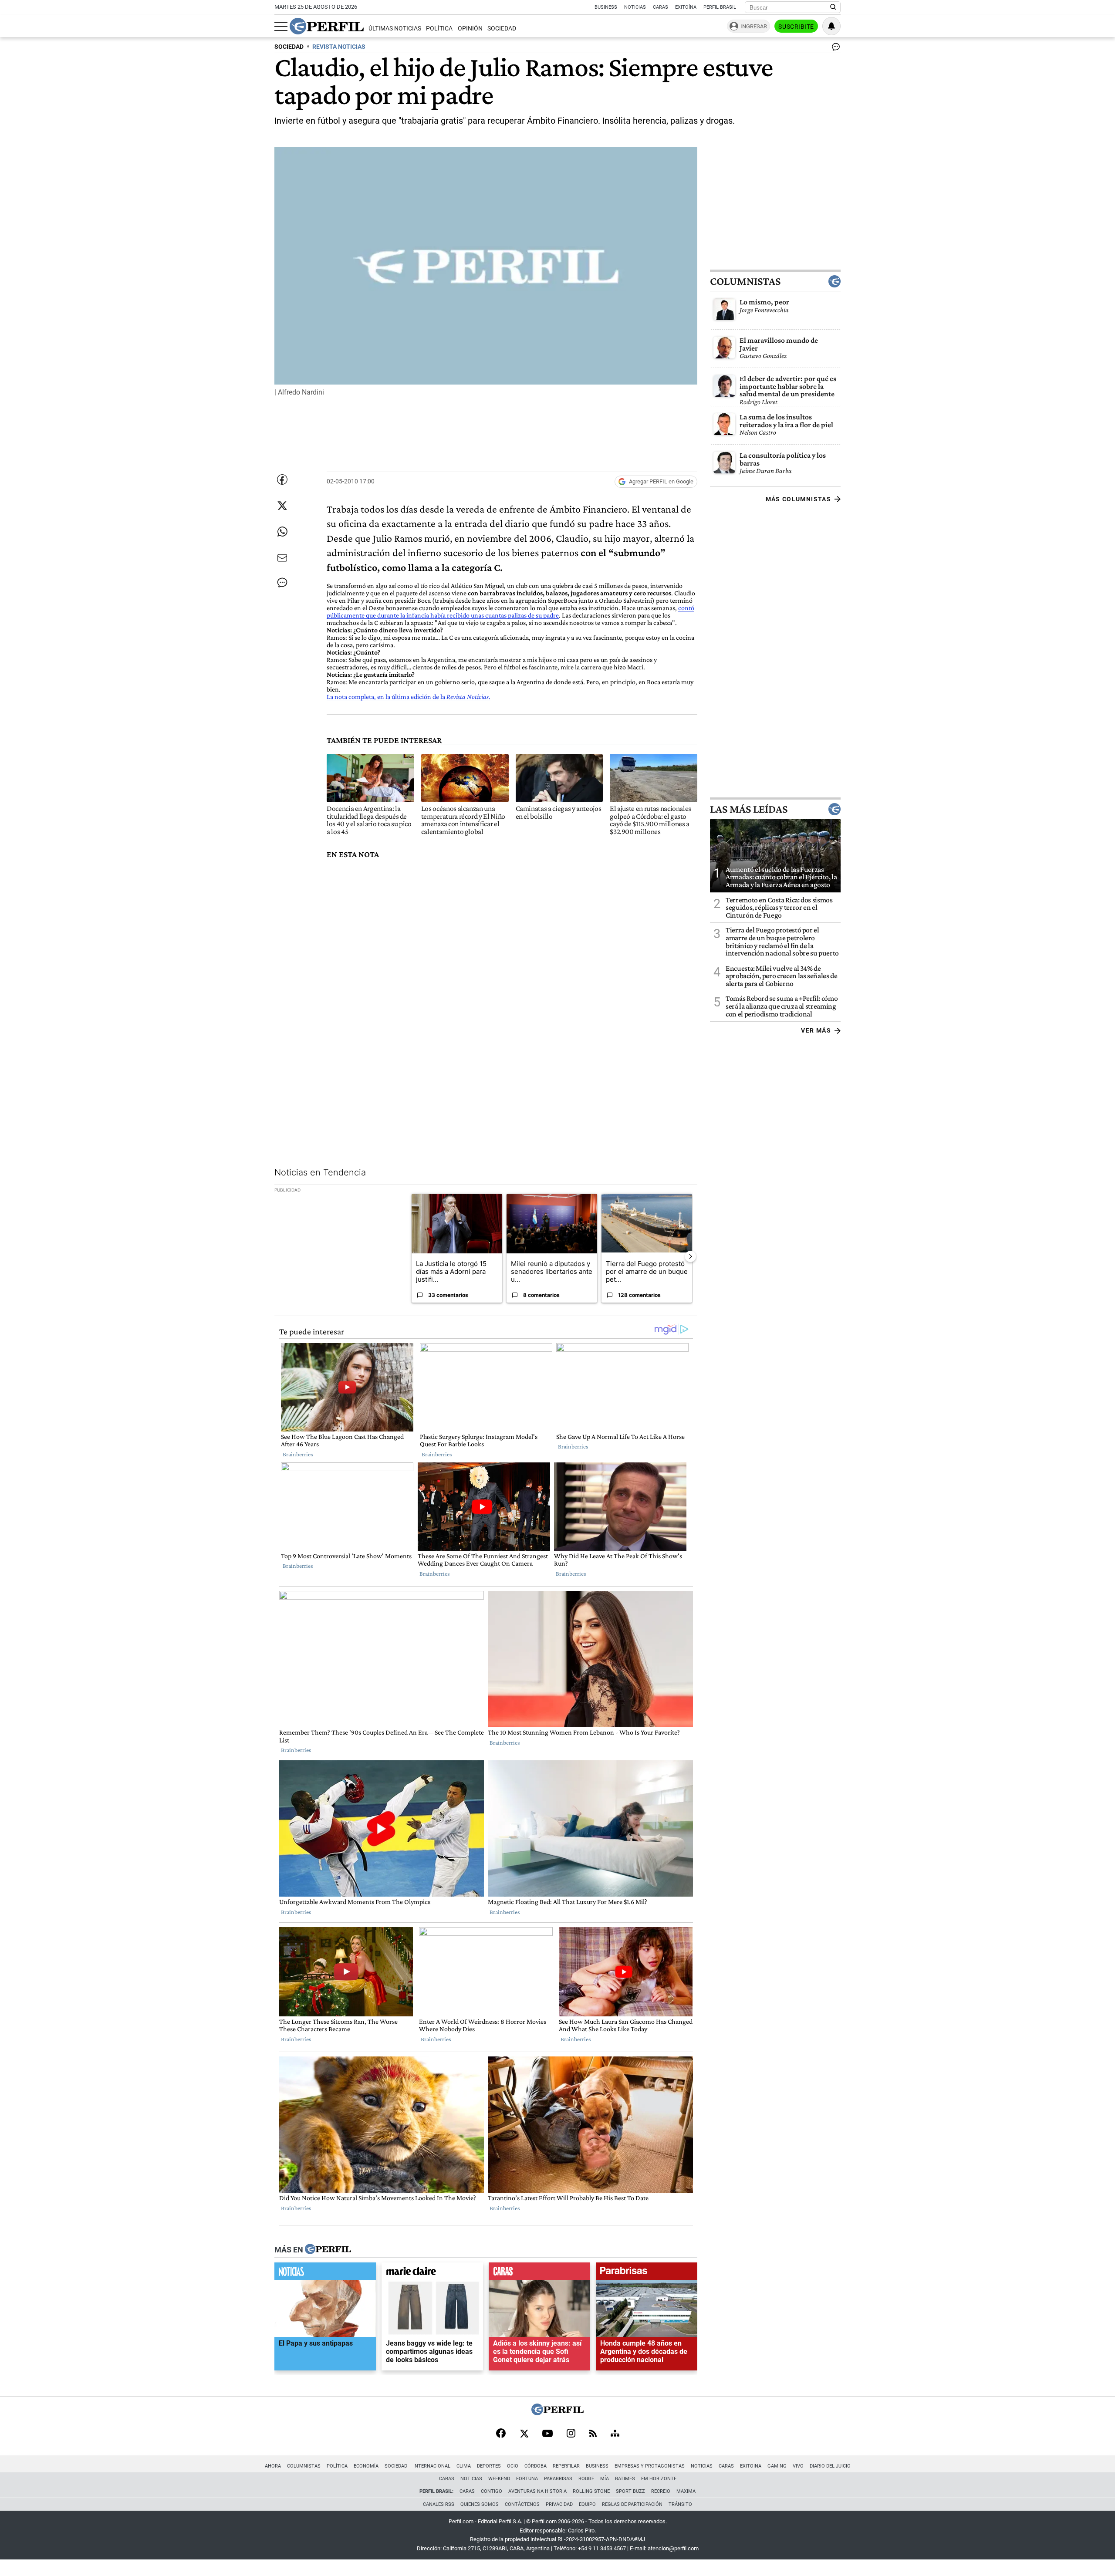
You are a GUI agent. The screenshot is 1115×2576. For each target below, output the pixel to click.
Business (606, 7)
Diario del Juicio (830, 2466)
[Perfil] (328, 2249)
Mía (605, 2479)
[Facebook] (501, 2434)
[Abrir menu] (281, 27)
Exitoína (686, 7)
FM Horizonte (659, 2479)
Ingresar (754, 26)
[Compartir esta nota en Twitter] (282, 506)
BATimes (625, 2479)
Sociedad (502, 29)
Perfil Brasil (720, 7)
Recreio (661, 2491)
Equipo (587, 2504)
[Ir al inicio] (327, 26)
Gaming (777, 2466)
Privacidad (559, 2504)
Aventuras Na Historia (537, 2491)
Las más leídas (749, 809)
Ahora (273, 2466)
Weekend (499, 2479)
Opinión (470, 29)
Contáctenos (522, 2504)
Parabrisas (558, 2479)
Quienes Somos (480, 2504)
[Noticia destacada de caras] (539, 2273)
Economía (366, 2466)
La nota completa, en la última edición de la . (409, 697)
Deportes (489, 2466)
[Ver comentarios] (834, 49)
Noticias (635, 7)
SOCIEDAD (289, 47)
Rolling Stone (591, 2491)
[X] (524, 2434)
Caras (661, 7)
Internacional (432, 2466)
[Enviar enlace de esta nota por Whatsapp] (282, 532)
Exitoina (751, 2466)
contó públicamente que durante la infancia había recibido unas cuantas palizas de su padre (510, 611)
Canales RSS (439, 2504)
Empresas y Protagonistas (650, 2466)
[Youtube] (547, 2434)
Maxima (686, 2491)
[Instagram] (571, 2434)
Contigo (492, 2491)
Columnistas (745, 281)
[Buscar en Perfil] (833, 7)
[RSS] (593, 2434)
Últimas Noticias (395, 29)
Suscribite (796, 27)
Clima (464, 2466)
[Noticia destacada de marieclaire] (432, 2273)
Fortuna (527, 2479)
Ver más (816, 1030)
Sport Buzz (630, 2491)
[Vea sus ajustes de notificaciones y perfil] (831, 26)
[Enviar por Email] (282, 558)
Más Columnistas (798, 499)
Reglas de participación (632, 2504)
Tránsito (680, 2504)
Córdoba (536, 2466)
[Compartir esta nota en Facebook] (282, 479)
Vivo (798, 2466)
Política (439, 29)
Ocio (513, 2466)
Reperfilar (566, 2466)
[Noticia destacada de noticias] (325, 2273)
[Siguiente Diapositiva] (690, 1256)
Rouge (586, 2479)
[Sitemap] (615, 2434)
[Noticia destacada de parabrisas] (647, 2273)
